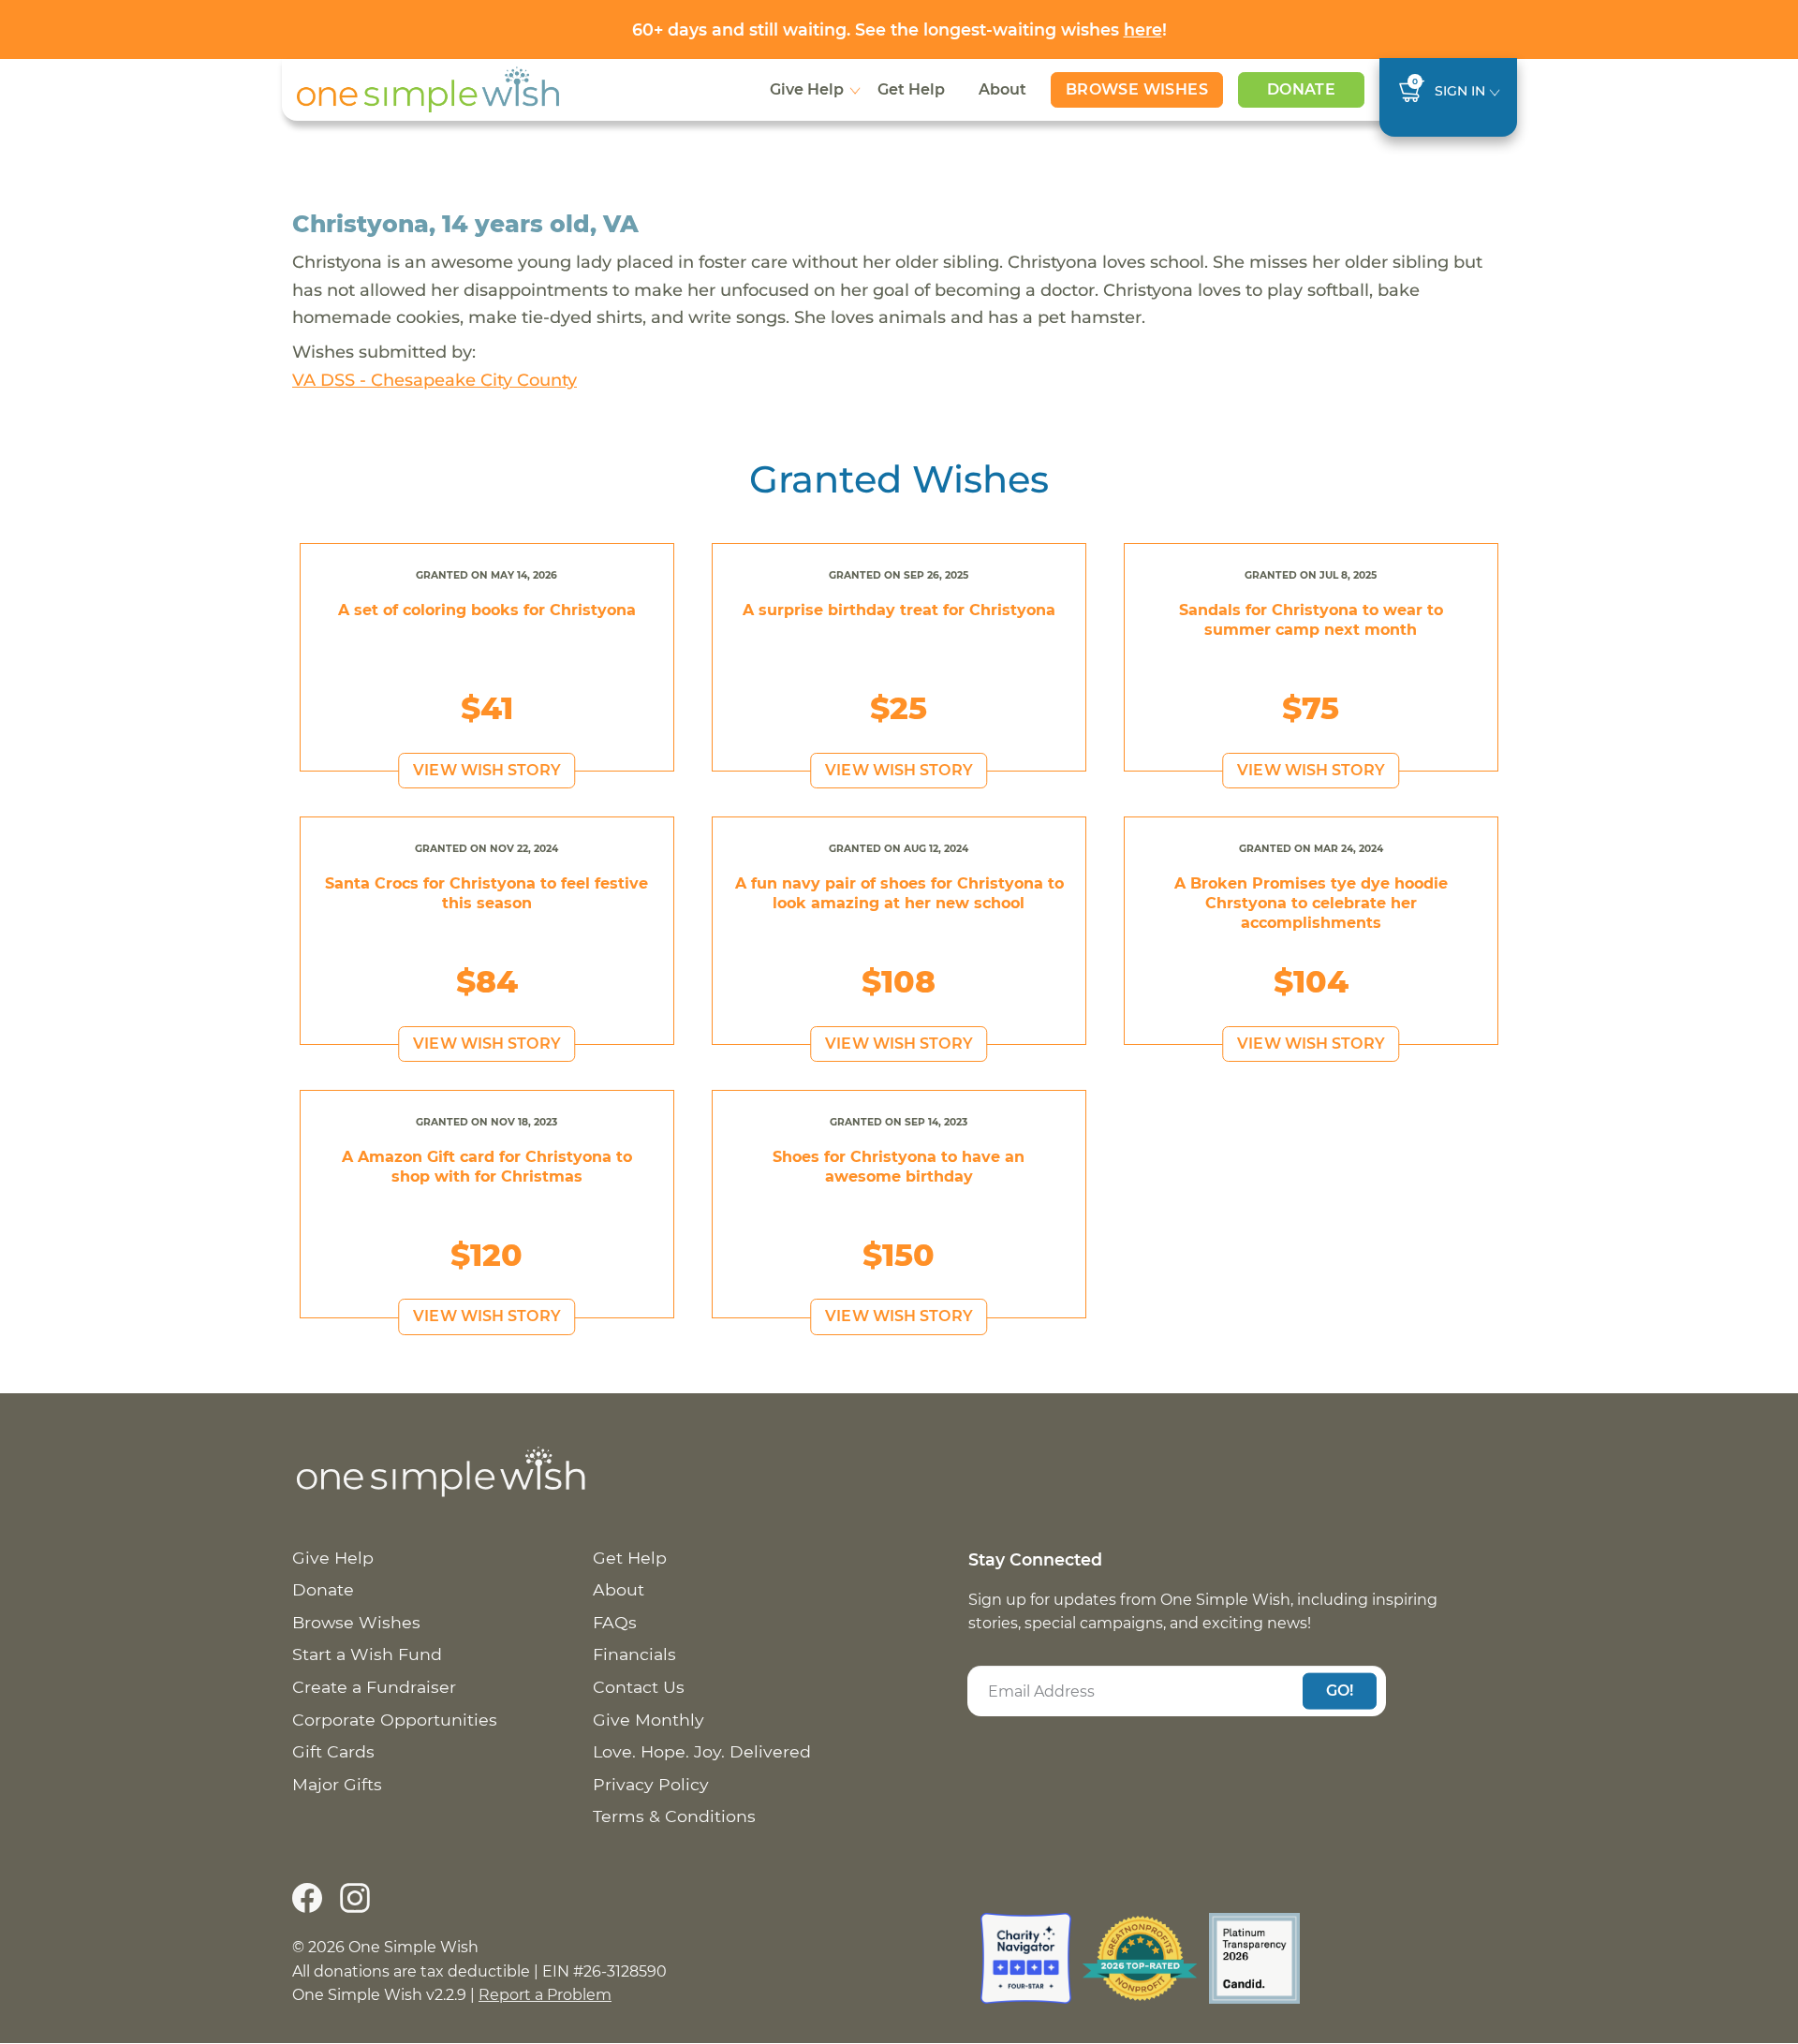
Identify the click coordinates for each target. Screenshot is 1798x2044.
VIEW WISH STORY (487, 770)
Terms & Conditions (674, 1816)
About (1002, 89)
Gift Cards (333, 1751)
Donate (1301, 89)
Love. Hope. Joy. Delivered (702, 1751)
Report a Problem (545, 1995)
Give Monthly (648, 1720)
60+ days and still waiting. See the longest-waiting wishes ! (899, 29)
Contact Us (639, 1687)
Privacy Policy (651, 1784)
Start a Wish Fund (367, 1654)
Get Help (911, 89)
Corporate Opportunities (395, 1720)
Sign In (1460, 91)
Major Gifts (337, 1784)
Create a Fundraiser (374, 1687)
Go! (1340, 1691)
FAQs (615, 1622)
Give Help (807, 89)
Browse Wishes (1137, 89)
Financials (634, 1654)
